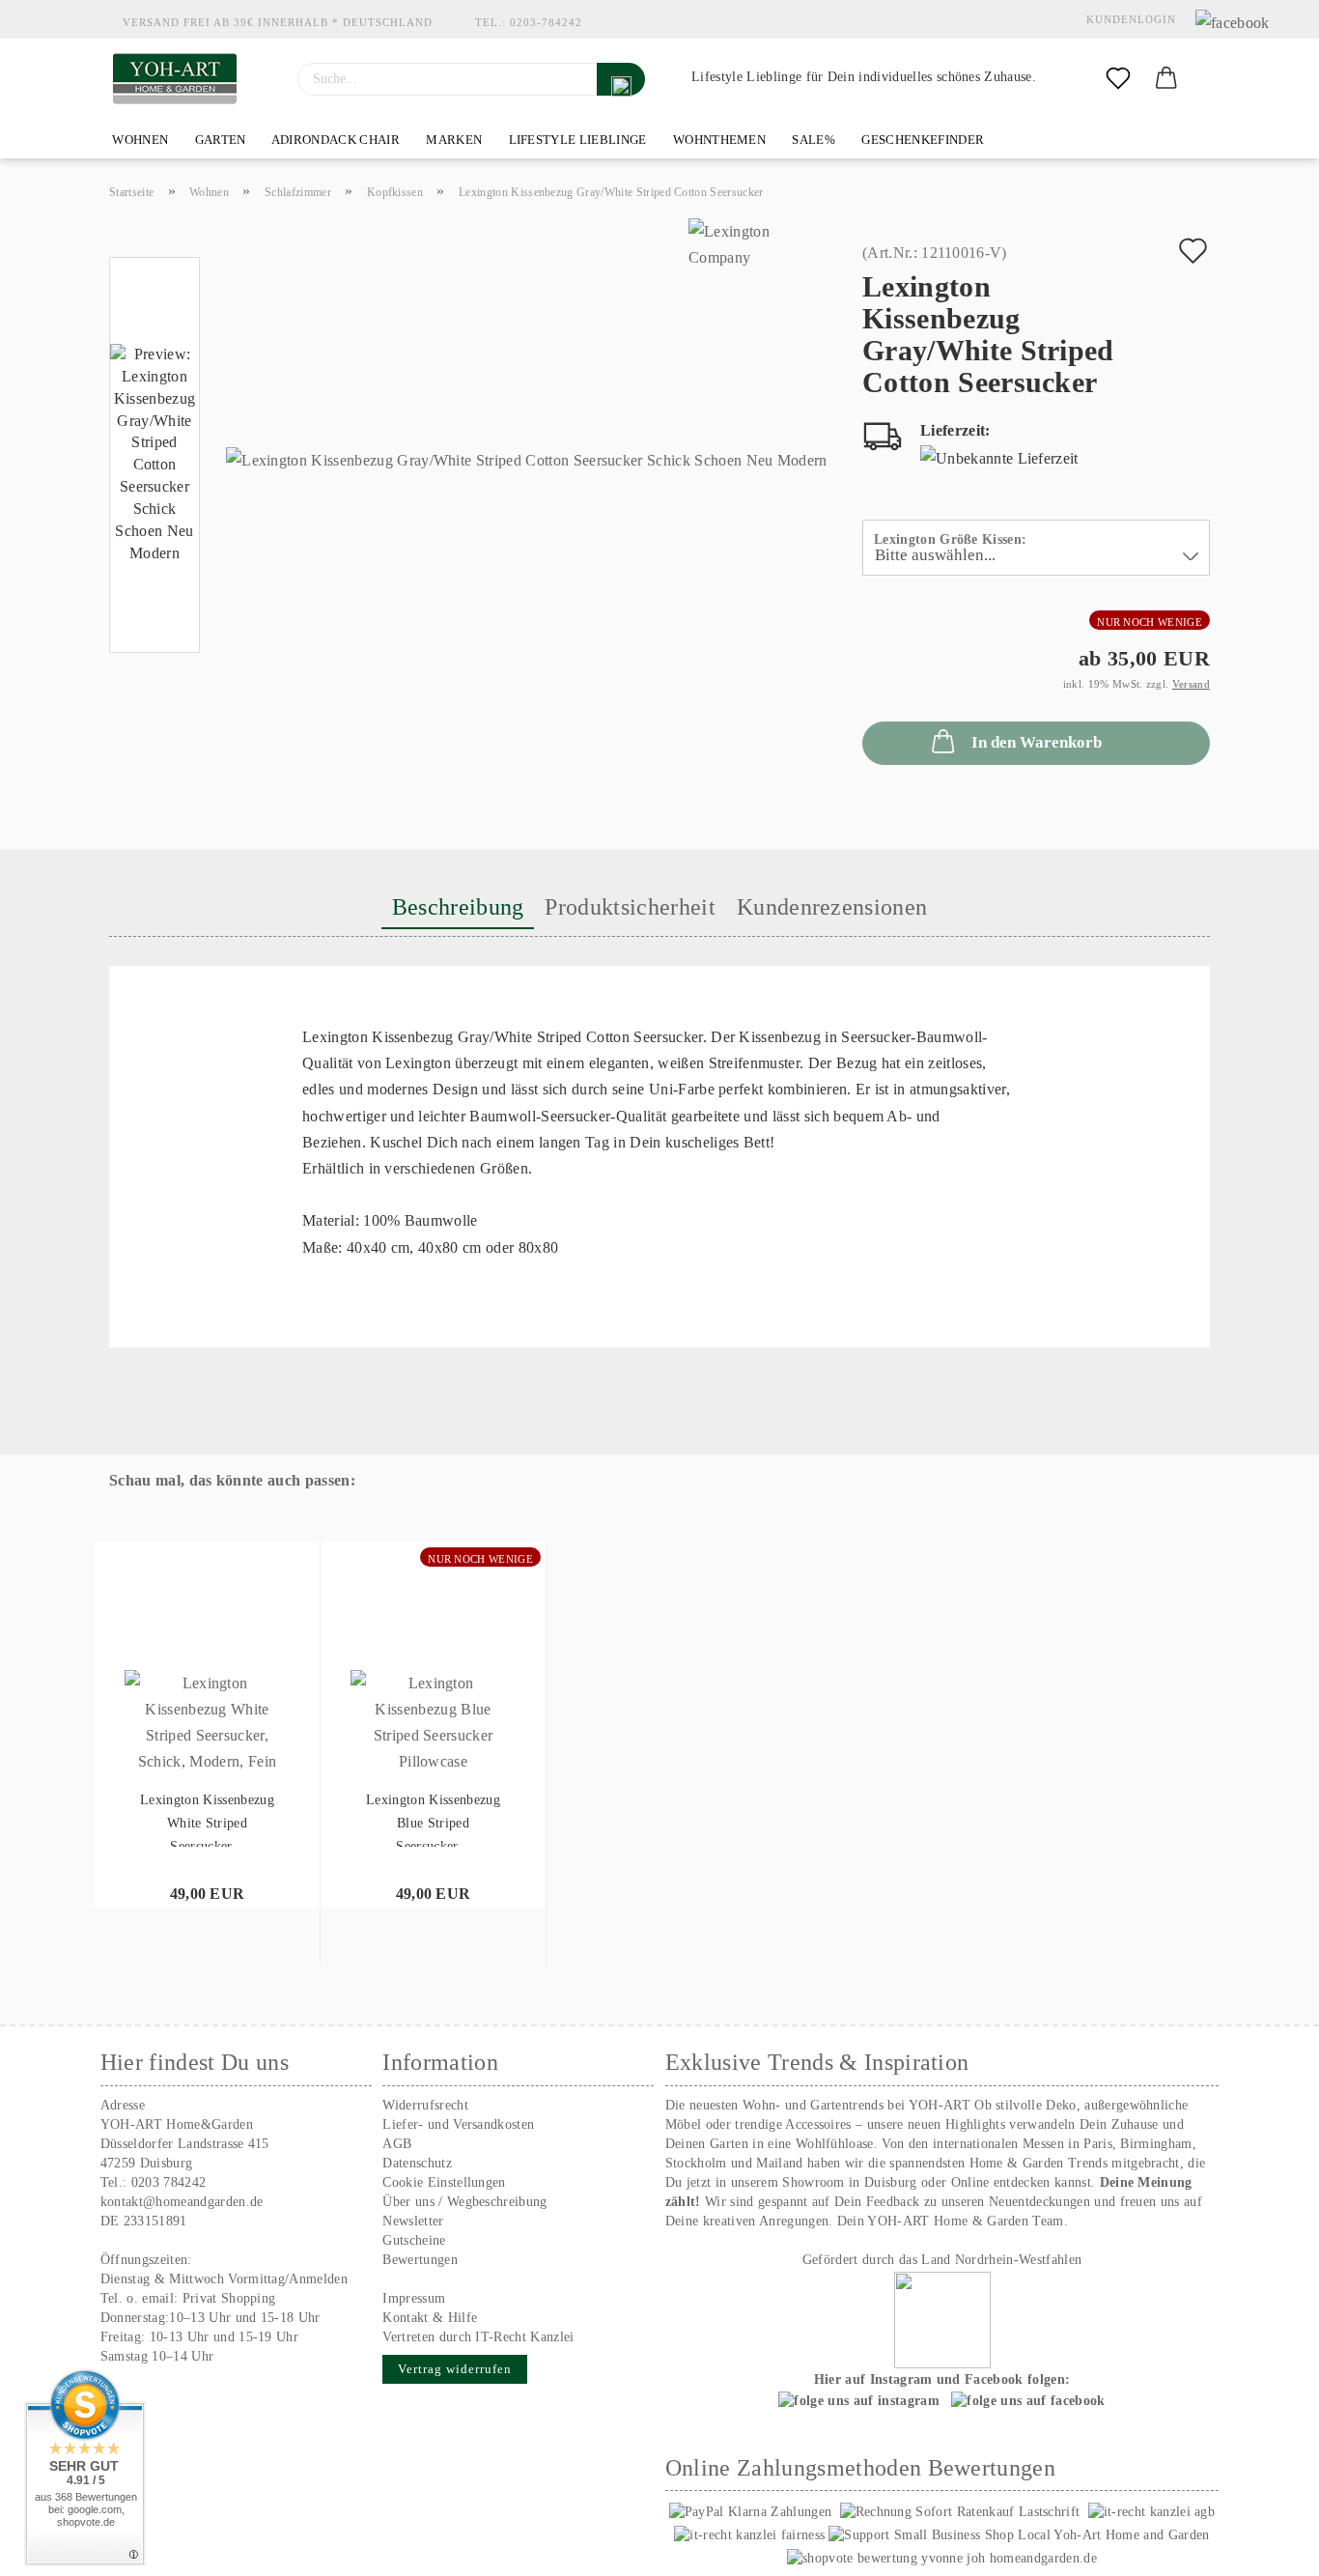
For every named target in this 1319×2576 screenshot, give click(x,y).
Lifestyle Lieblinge (575, 140)
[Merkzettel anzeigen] (1118, 79)
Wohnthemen (718, 140)
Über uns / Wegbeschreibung (464, 2202)
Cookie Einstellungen (444, 2182)
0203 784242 (169, 2182)
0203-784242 (546, 22)
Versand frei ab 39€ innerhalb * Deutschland (278, 22)
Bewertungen (420, 2260)
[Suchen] (621, 79)
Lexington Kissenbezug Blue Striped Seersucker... (433, 1820)
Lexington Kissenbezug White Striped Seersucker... (207, 1820)
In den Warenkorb (1037, 742)
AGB (397, 2144)
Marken (452, 140)
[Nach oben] (1266, 2547)
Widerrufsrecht (425, 2105)
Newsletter (413, 2221)
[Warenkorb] (1166, 79)
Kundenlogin (1127, 19)
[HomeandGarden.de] (175, 79)
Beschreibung (458, 907)
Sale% (812, 140)
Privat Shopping (229, 2298)
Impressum (414, 2298)
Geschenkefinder (921, 140)
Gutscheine (414, 2240)
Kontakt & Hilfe (430, 2318)
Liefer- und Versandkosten (458, 2124)
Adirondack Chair (335, 140)
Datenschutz (417, 2163)
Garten (218, 140)
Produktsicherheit (630, 907)
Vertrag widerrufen (455, 2369)
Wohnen (139, 140)
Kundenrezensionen (832, 907)
